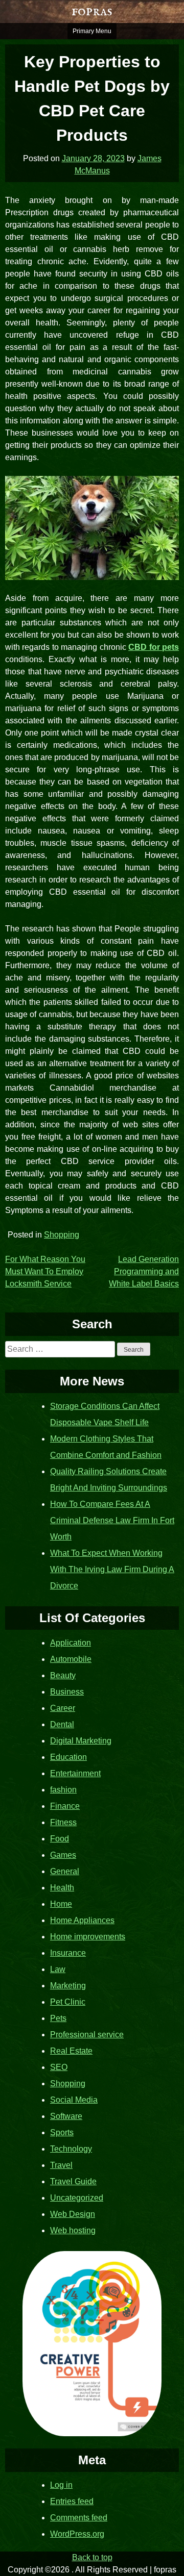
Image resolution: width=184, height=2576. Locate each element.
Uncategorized (77, 2198)
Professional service (87, 2035)
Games (63, 1855)
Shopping (62, 1235)
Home (61, 1904)
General (65, 1871)
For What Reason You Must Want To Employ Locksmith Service (45, 1271)
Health (62, 1888)
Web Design (73, 2214)
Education (68, 1757)
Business (67, 1692)
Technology (71, 2149)
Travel (61, 2165)
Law (58, 1969)
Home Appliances (82, 1920)
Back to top (92, 2557)
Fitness (63, 1822)
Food (60, 1839)
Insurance (68, 1953)
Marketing (68, 1986)
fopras (92, 11)
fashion (63, 1790)
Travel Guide (73, 2181)
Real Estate (71, 2051)
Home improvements (88, 1937)
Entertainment (75, 1773)
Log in (61, 2485)
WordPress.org (77, 2534)
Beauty (63, 1675)
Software (66, 2116)
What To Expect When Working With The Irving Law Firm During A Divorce (112, 1569)
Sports (62, 2132)
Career (63, 1708)
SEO (59, 2067)
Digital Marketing (81, 1741)
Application (71, 1643)
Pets (58, 2018)
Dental (62, 1724)
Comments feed (79, 2518)
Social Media (74, 2100)
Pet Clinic (68, 2002)
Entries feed (72, 2501)
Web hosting (73, 2230)
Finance (65, 1806)
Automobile (71, 1659)
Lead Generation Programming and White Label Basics (144, 1271)
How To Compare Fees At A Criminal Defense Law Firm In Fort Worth (112, 1520)
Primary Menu (92, 31)
